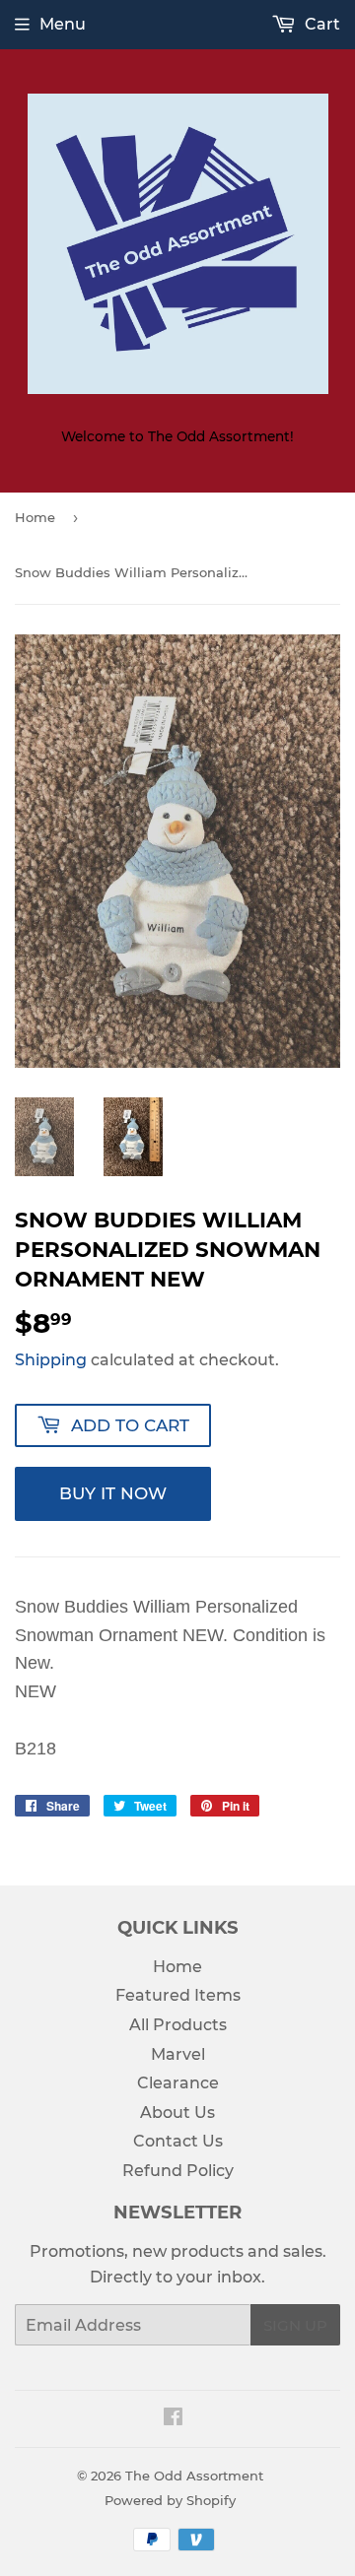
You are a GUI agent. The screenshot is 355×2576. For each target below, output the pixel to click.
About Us (177, 2113)
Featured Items (178, 1995)
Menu (63, 24)
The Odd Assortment (194, 2476)
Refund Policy (178, 2171)
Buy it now (113, 1493)
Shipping (51, 1360)
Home (35, 517)
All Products (178, 2025)
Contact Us (178, 2141)
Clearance (178, 2083)
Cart (320, 24)
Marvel (178, 2054)
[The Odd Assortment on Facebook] (173, 2419)
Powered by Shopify (170, 2500)
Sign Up (295, 2325)
